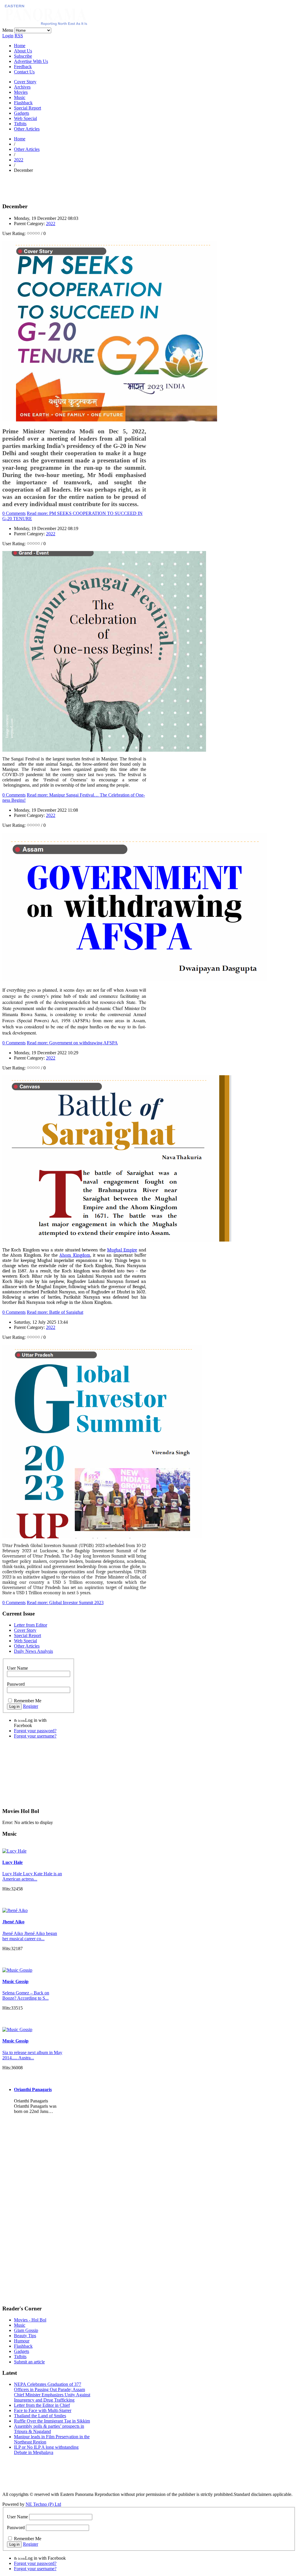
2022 (19, 160)
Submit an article (29, 2362)
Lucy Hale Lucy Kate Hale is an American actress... (32, 1876)
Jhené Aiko (13, 1922)
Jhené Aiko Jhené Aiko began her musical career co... (30, 1936)
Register (31, 1706)
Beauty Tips (25, 2336)
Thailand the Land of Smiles (40, 2416)
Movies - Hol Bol (30, 2320)
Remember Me (28, 1701)
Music (20, 97)
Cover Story (25, 82)
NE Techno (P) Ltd (43, 2504)
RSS (19, 36)
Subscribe (23, 56)
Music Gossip (15, 1981)
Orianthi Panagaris (33, 2089)
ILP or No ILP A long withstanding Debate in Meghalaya (46, 2450)
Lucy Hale (13, 1862)
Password (16, 1684)
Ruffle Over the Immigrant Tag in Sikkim (52, 2421)
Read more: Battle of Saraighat (55, 1312)
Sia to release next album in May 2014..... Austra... (32, 2055)
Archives (22, 87)
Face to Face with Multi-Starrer (43, 2410)
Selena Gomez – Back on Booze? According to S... (26, 1995)
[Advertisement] (70, 186)
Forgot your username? (35, 1736)
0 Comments (14, 513)
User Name (17, 1668)
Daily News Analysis (33, 1651)
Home (20, 46)
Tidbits (20, 124)
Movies (21, 92)
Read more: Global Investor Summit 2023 (65, 1603)
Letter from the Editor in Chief (42, 2405)
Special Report (28, 108)
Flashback (23, 103)
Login (8, 36)
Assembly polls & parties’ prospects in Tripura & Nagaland (49, 2429)
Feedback (23, 67)
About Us (23, 51)
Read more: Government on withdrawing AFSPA (72, 1043)
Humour (22, 2341)
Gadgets (22, 113)
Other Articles (27, 129)
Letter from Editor (31, 1625)
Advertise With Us (31, 61)
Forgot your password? (35, 1731)
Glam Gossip (26, 2330)
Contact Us (24, 72)
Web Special (25, 118)
